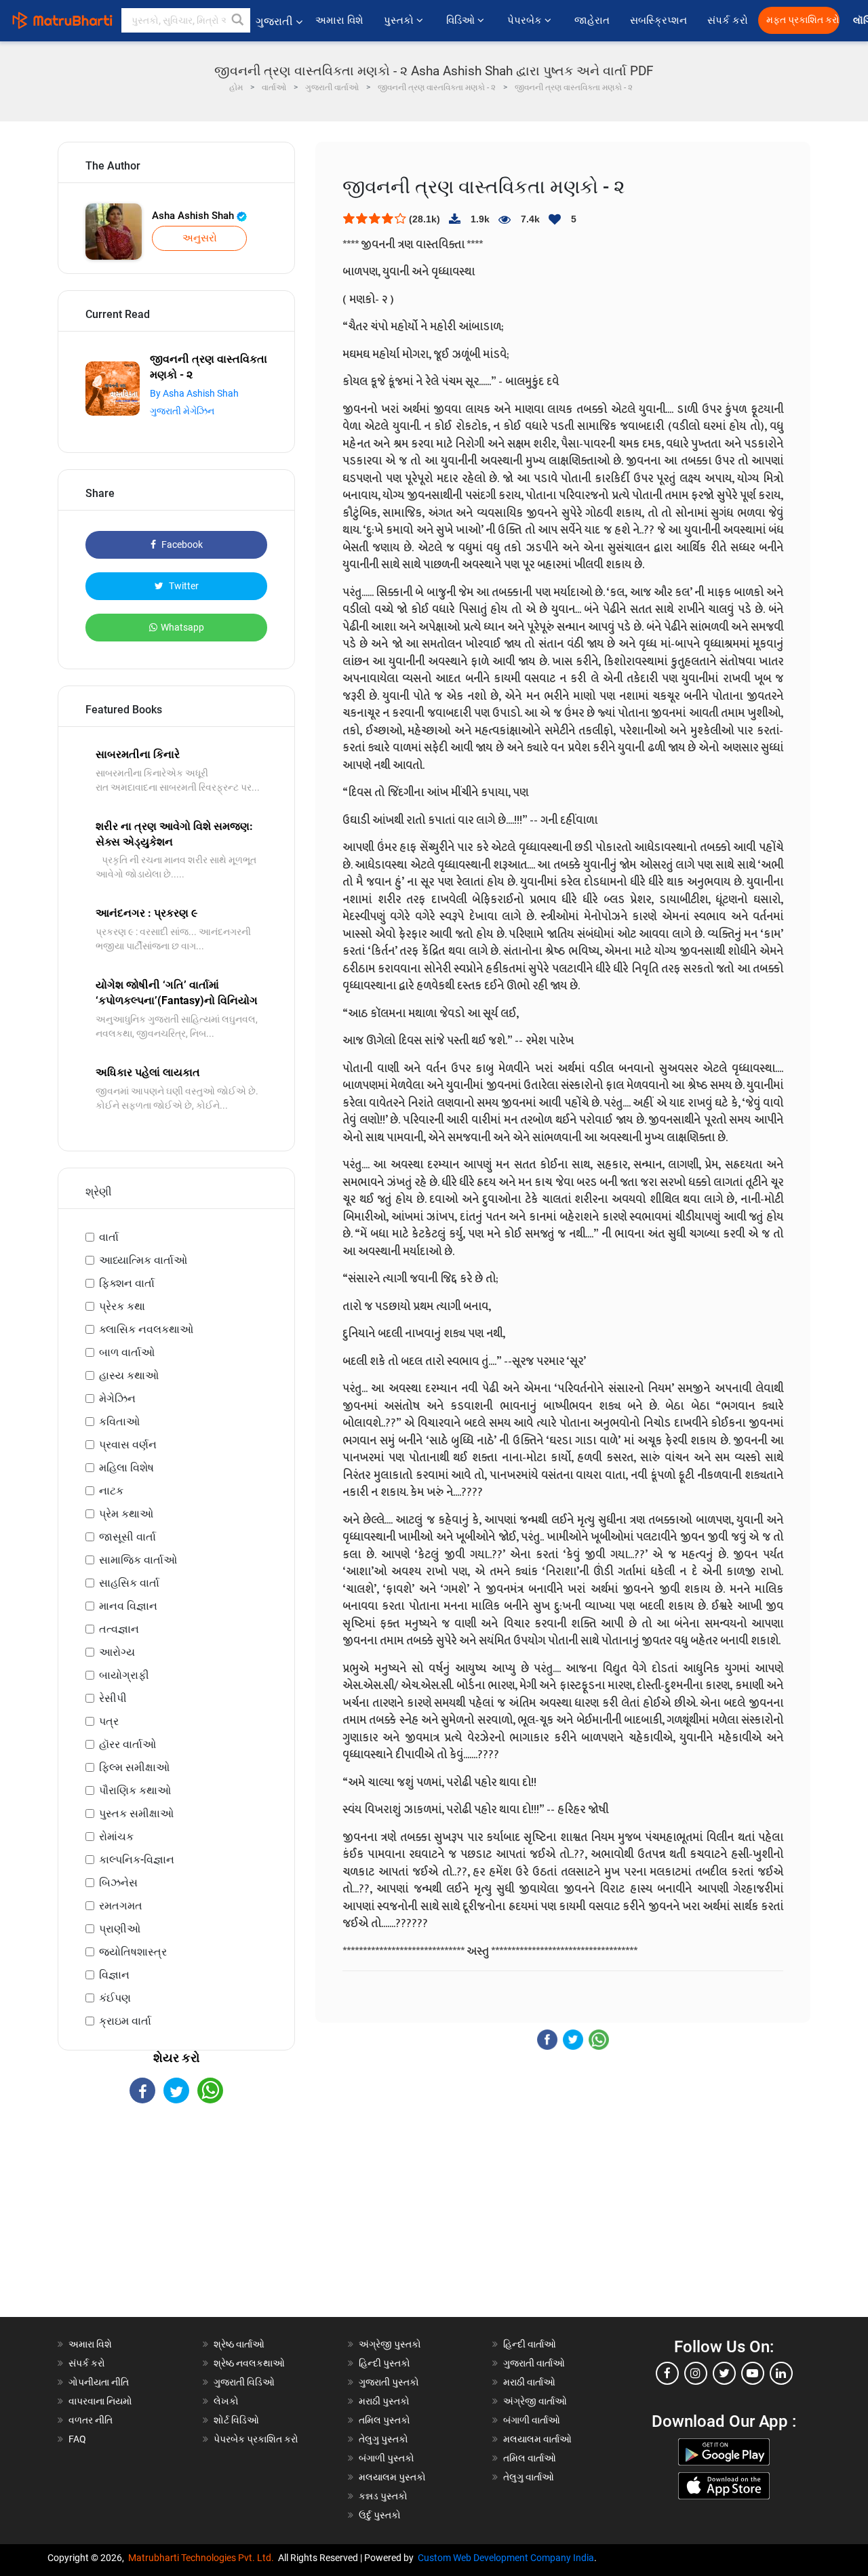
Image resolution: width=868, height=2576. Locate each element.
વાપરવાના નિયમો (101, 2401)
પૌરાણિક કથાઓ (135, 1790)
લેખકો (226, 2401)
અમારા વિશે (339, 20)
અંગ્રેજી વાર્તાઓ (535, 2401)
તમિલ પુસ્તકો (384, 2420)
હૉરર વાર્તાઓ (127, 1744)
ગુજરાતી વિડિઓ (244, 2382)
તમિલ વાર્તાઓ (530, 2458)
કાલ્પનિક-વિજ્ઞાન (137, 1860)
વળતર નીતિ (91, 2420)
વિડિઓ (462, 20)
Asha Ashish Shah (194, 216)
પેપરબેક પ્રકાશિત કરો (256, 2439)
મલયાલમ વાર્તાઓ (537, 2439)
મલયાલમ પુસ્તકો (392, 2477)
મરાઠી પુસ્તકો (384, 2401)
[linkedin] (781, 2373)
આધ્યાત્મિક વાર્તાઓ (143, 1260)
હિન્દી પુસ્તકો (384, 2363)
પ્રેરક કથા (122, 1306)
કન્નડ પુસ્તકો (383, 2496)
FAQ (77, 2439)
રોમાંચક (116, 1837)
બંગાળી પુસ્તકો (387, 2458)
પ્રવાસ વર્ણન (128, 1445)
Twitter (183, 586)
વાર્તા (109, 1237)
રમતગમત (121, 1906)
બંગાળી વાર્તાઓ (532, 2420)
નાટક (111, 1491)
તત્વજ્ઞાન (119, 1629)
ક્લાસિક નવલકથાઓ (146, 1329)
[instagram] (696, 2373)
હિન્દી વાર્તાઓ (530, 2344)
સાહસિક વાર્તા (129, 1583)
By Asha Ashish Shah (194, 393)
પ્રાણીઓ (120, 1929)
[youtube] (753, 2373)
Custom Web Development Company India (506, 2558)
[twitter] (724, 2373)
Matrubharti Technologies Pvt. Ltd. (203, 2558)
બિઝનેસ (118, 1883)
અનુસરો (200, 238)
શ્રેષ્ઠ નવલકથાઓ (249, 2363)
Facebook (181, 544)
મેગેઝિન (117, 1399)
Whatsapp (182, 627)
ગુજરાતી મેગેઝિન (182, 411)
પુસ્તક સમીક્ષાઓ (136, 1814)
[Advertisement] (176, 2222)
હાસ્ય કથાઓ (129, 1375)
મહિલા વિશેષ (126, 1468)
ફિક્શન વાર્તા (127, 1283)
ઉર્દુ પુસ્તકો (380, 2515)
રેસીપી (113, 1698)
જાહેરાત (592, 20)
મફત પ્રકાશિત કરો (803, 20)
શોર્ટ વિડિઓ (236, 2420)
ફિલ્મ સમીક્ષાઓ (134, 1767)
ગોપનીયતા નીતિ (99, 2382)
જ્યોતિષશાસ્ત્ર (133, 1952)
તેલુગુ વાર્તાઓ (529, 2477)
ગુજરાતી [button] (274, 21)
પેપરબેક (526, 20)
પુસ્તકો (400, 20)
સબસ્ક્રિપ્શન (658, 20)
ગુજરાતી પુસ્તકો (389, 2382)
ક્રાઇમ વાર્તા (125, 2021)
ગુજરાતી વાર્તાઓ (534, 2363)
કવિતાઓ (119, 1422)
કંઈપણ (115, 1998)
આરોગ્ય (117, 1652)
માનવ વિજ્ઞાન (128, 1606)
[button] (238, 20)
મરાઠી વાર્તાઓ (529, 2382)
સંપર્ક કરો (728, 20)
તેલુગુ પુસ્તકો (383, 2439)
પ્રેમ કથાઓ (126, 1514)
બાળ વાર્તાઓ (127, 1352)
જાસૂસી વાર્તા (127, 1537)
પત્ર (109, 1721)
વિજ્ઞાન (114, 1975)
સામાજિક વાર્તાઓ (138, 1560)
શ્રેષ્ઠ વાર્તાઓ (239, 2344)
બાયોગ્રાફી (124, 1675)
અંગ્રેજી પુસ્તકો (390, 2344)
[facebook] (667, 2373)
